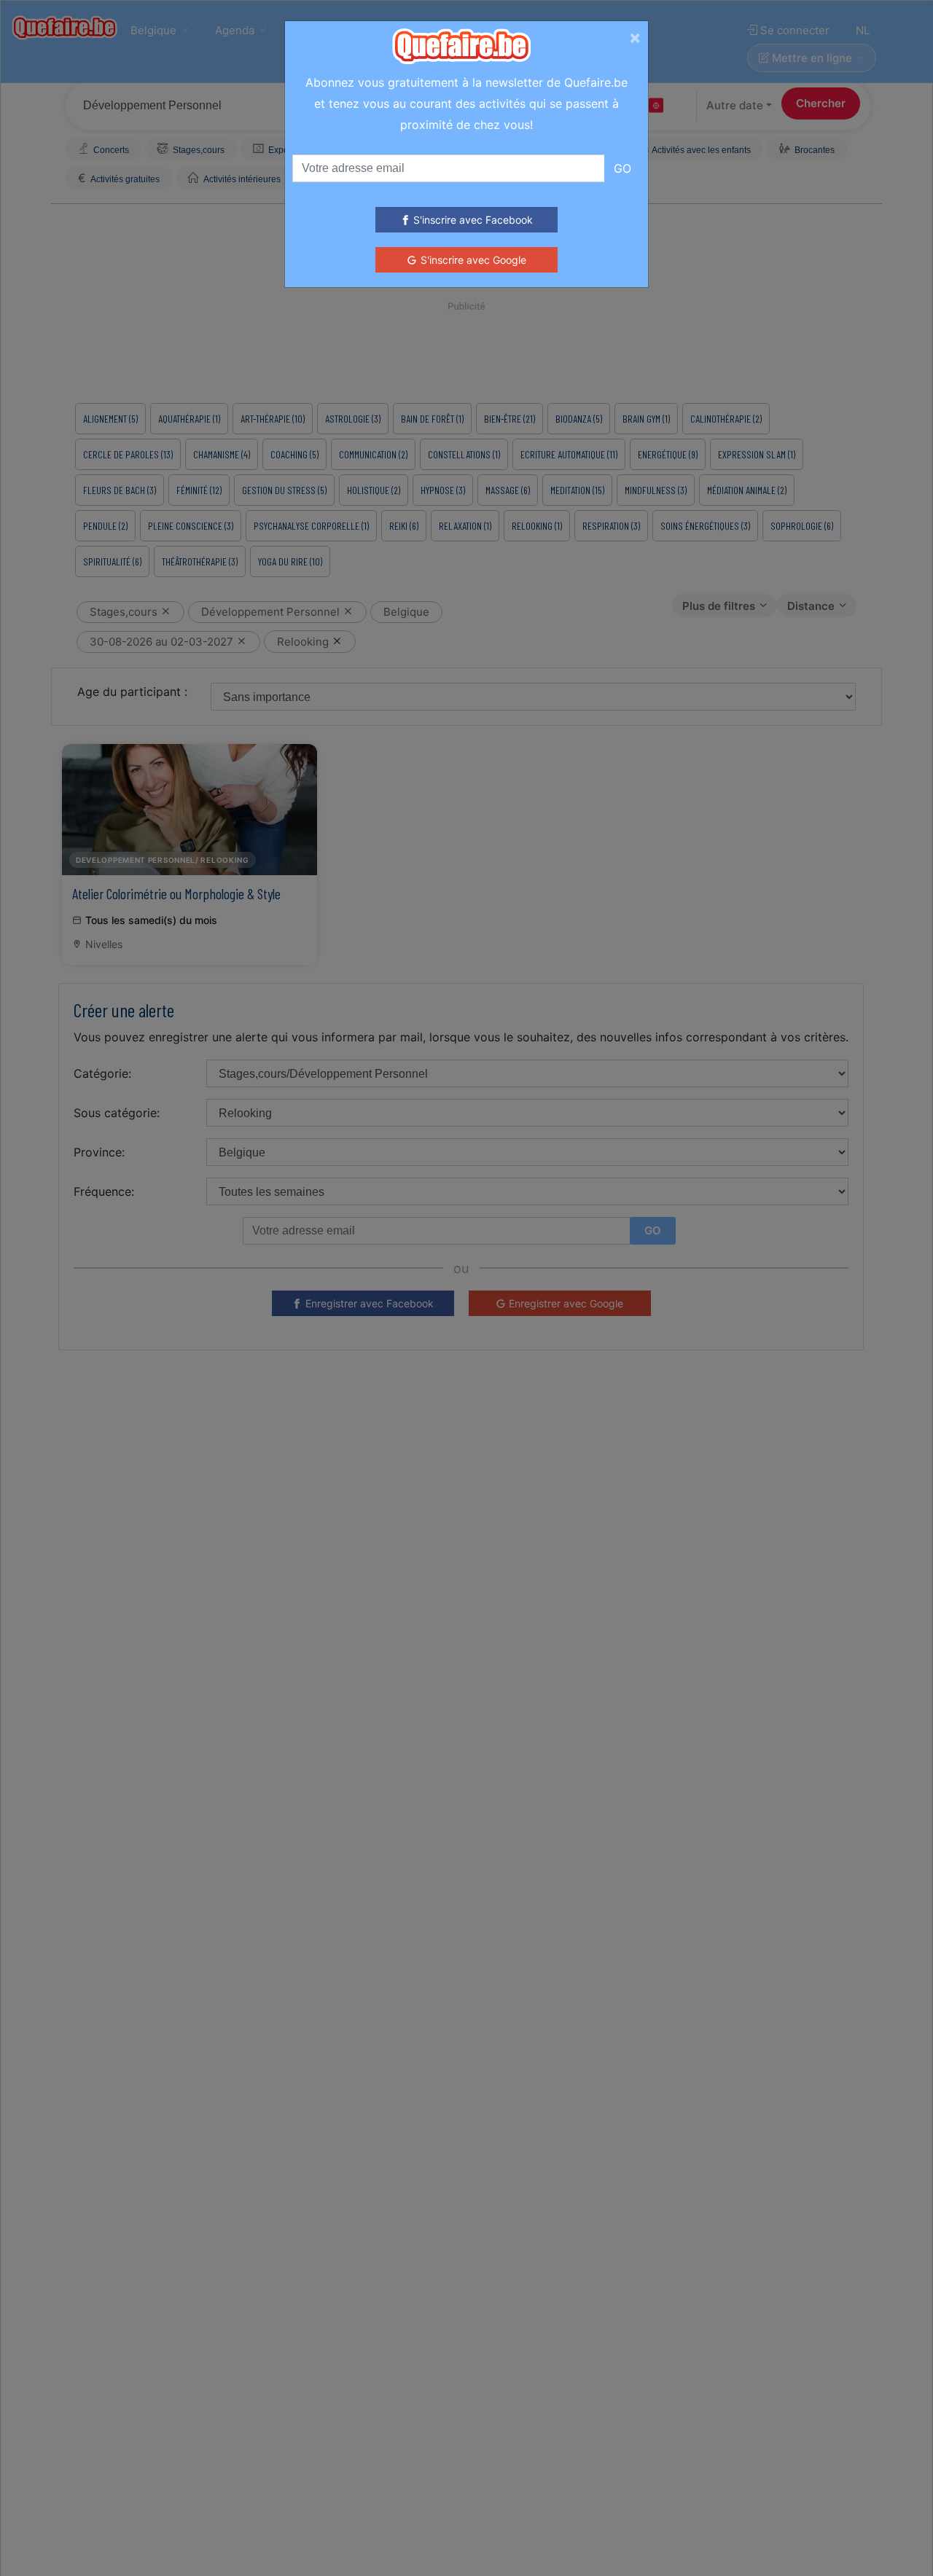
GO (622, 168)
